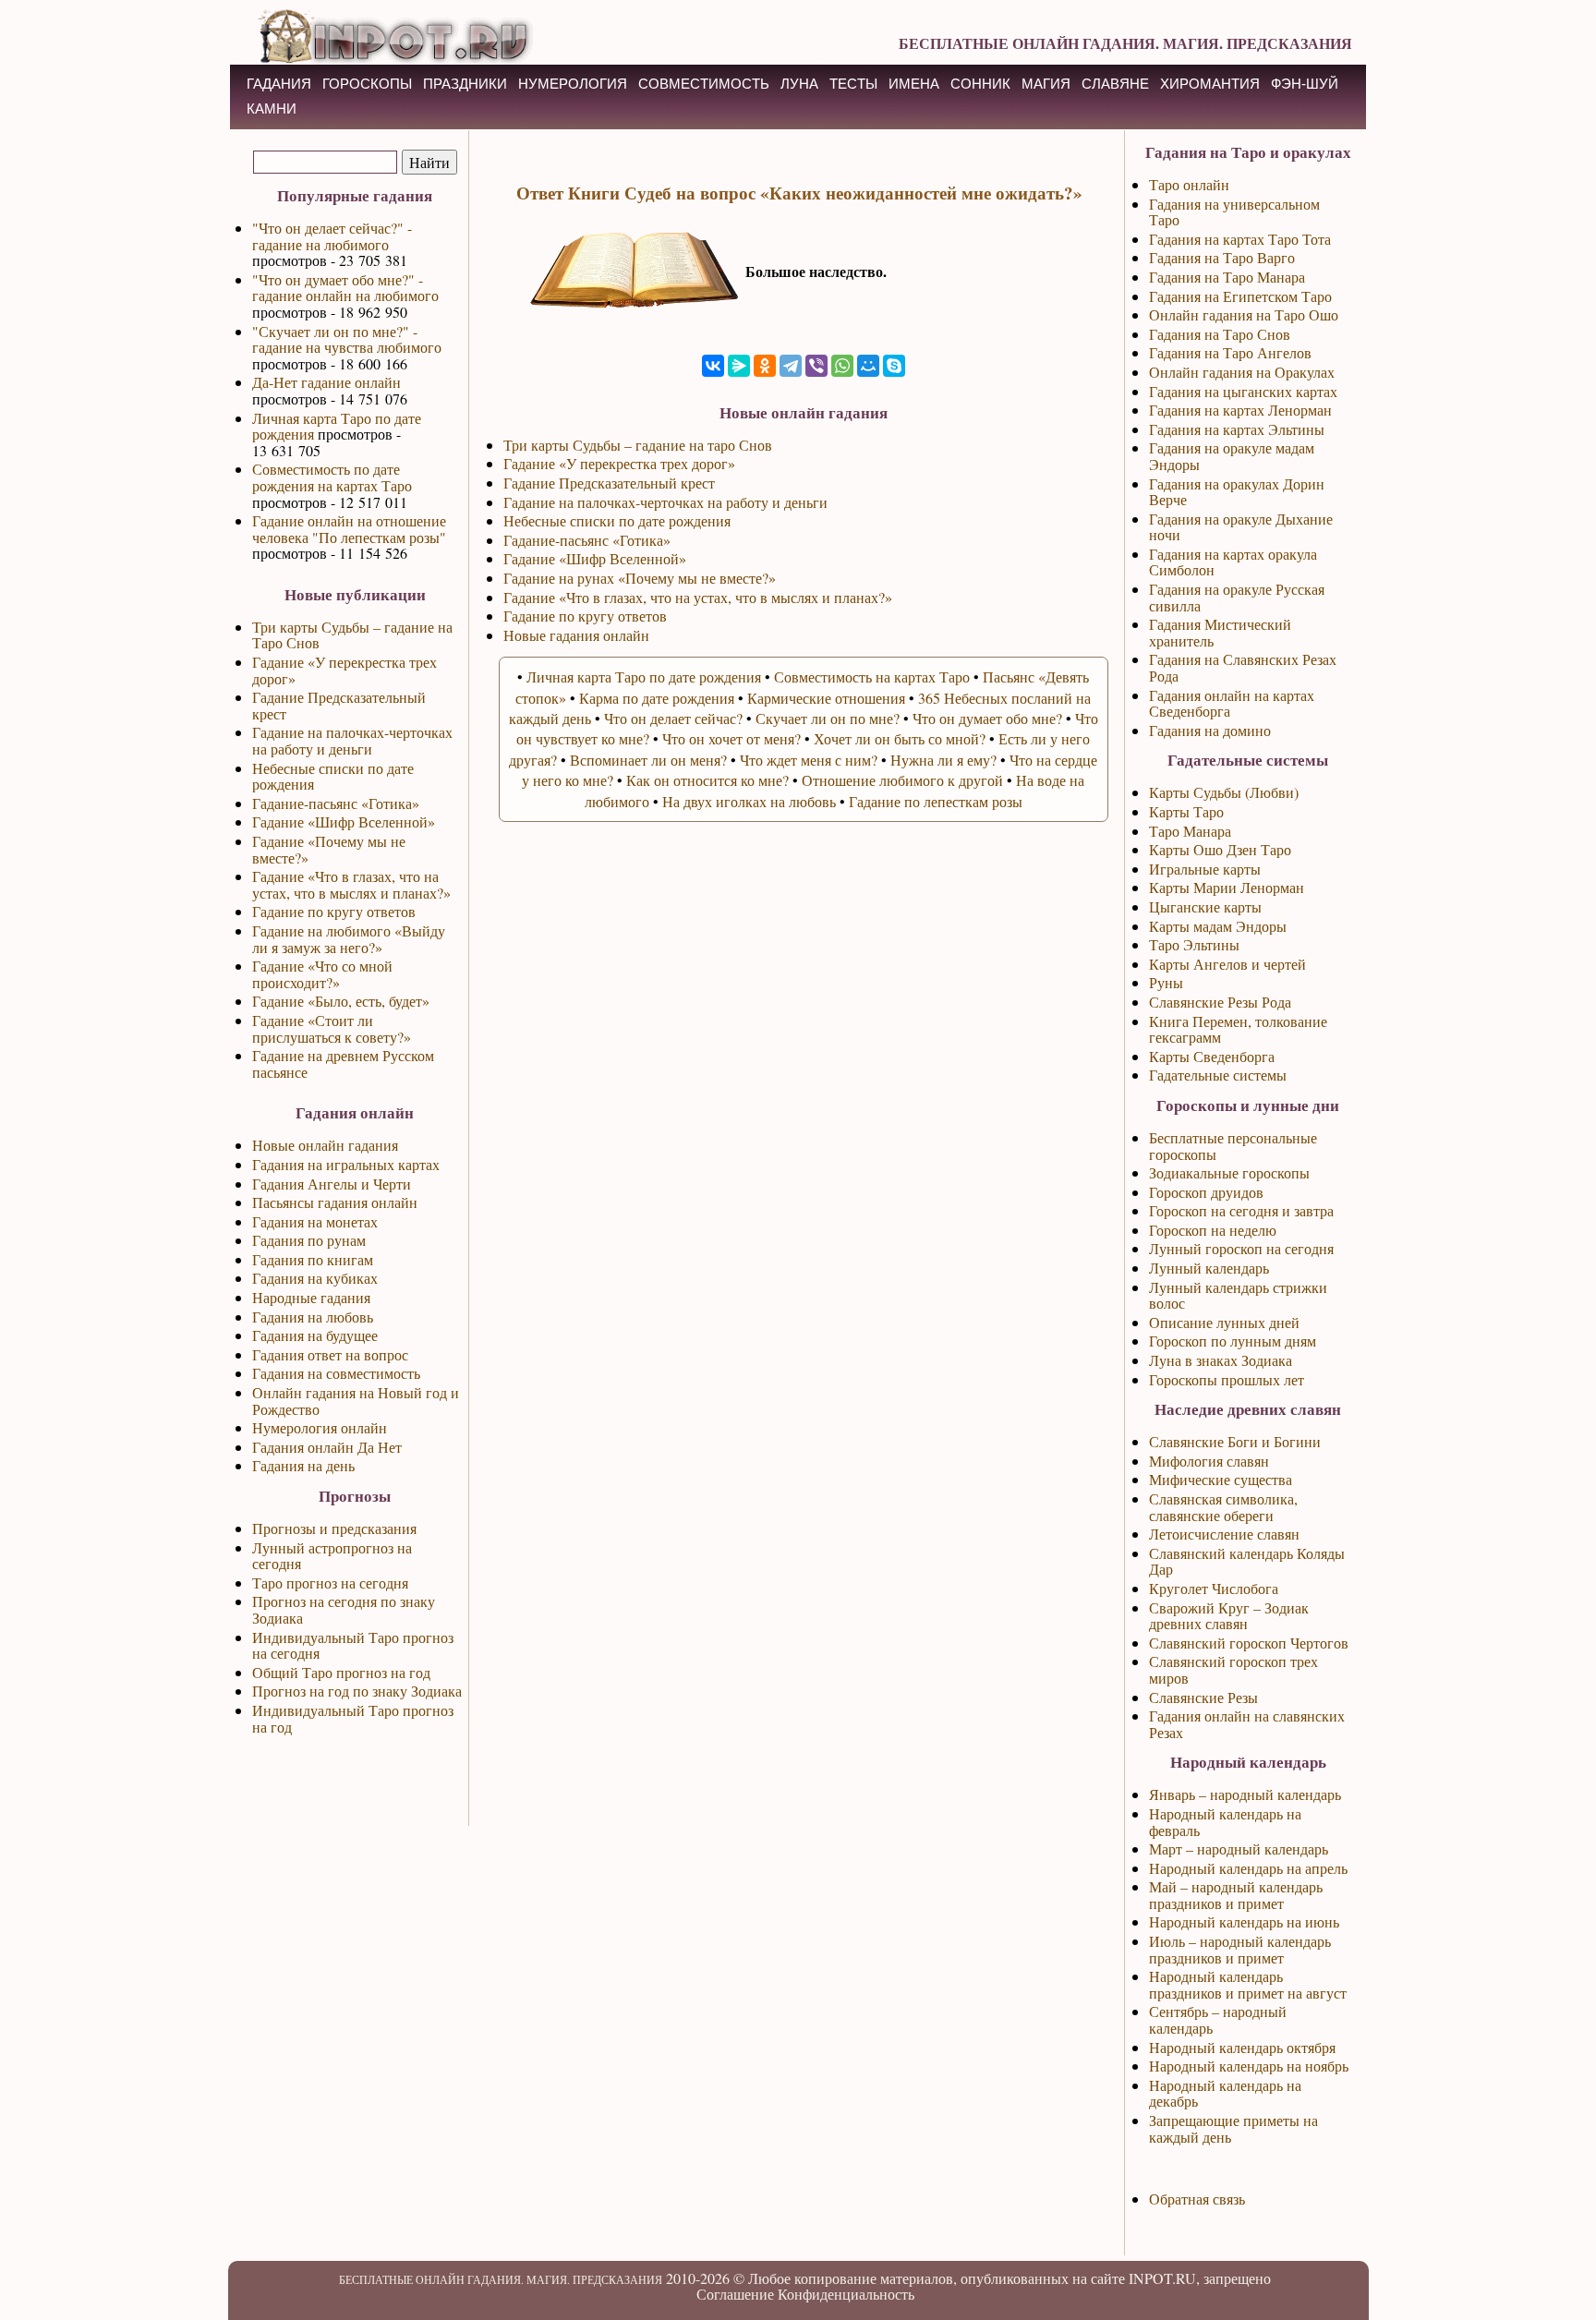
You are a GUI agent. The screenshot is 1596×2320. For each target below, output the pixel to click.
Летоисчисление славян (1224, 1534)
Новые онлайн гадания (325, 1145)
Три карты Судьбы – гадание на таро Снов (638, 445)
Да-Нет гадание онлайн (326, 382)
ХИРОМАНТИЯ (1210, 84)
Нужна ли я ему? (943, 760)
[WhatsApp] (842, 366)
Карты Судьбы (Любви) (1224, 792)
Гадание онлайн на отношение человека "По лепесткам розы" (349, 529)
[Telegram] (791, 366)
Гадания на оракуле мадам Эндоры (1232, 456)
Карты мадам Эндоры (1218, 926)
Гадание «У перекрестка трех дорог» (345, 670)
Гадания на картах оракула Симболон (1233, 562)
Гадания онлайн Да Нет (327, 1447)
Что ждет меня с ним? (809, 760)
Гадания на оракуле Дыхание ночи (1241, 527)
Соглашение (735, 2294)
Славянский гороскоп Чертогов (1249, 1643)
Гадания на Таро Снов (1220, 334)
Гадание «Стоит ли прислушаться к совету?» (332, 1028)
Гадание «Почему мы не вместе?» (329, 849)
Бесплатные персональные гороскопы (1233, 1146)
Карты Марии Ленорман (1227, 887)
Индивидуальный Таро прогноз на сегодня (353, 1645)
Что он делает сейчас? (673, 718)
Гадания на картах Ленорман (1240, 410)
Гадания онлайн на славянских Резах (1247, 1724)
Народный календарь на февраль (1225, 1822)
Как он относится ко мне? (707, 780)
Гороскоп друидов (1206, 1192)
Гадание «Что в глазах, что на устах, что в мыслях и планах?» (351, 884)
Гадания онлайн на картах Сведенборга (1232, 703)
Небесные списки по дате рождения (333, 776)
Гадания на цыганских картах (1243, 391)
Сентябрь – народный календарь (1218, 2019)
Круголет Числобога (1214, 1588)
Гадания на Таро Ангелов (1230, 352)
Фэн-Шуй (1305, 84)
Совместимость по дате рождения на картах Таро (332, 477)
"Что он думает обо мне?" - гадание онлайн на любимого (345, 288)
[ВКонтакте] (713, 366)
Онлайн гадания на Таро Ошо (1244, 314)
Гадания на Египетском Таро (1240, 296)
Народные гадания (311, 1297)
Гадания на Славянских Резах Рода (1243, 667)
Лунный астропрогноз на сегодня (332, 1556)
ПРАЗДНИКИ (465, 84)
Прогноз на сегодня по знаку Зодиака (344, 1609)
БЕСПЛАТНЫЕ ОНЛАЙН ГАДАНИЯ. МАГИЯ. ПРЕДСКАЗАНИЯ (1125, 43)
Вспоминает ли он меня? (648, 760)
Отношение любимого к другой (902, 780)
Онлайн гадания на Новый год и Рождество (356, 1401)
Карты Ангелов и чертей (1227, 964)
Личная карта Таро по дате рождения (337, 426)
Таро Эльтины (1194, 944)
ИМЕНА (914, 84)
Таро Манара (1190, 831)
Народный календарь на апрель (1248, 1868)
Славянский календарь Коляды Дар (1247, 1561)
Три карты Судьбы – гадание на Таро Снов (352, 635)
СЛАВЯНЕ (1115, 84)
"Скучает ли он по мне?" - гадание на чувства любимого (347, 339)
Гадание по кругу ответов (334, 911)
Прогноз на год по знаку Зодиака (357, 1691)
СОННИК (980, 84)
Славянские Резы (1203, 1697)
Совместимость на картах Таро (872, 677)
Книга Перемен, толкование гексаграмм (1238, 1029)
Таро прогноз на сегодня (330, 1583)
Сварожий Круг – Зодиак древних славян (1229, 1616)
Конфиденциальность (846, 2294)
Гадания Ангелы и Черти (332, 1184)
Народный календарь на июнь (1244, 1921)
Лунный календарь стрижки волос (1238, 1295)
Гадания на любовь (313, 1317)
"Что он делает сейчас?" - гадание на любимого (332, 236)
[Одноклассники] (765, 366)
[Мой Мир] (868, 366)
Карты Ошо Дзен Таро (1220, 849)
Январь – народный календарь (1245, 1794)
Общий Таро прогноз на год (341, 1672)
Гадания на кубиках (315, 1278)
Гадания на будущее (315, 1335)
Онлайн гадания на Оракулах (1242, 372)
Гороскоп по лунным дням (1233, 1341)
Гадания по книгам (313, 1259)
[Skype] (894, 366)
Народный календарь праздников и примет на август (1248, 1984)
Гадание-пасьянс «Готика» (336, 803)
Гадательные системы (1218, 1075)
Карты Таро (1186, 811)
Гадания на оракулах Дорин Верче (1237, 492)
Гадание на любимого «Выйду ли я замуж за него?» (349, 939)
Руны (1166, 982)
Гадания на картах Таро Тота (1240, 239)
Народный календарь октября (1242, 2047)
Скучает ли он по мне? (828, 718)
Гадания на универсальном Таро (1234, 212)
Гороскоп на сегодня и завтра (1241, 1210)
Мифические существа (1221, 1479)
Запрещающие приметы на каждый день (1233, 2128)
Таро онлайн (1189, 184)
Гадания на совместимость (336, 1373)
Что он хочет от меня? (731, 738)
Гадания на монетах (315, 1221)
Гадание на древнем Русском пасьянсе (343, 1063)
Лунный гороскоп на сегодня (1241, 1248)
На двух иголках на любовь (749, 801)
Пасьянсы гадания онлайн (335, 1202)
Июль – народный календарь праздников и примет (1240, 1949)
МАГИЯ (1046, 84)
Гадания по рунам (309, 1240)
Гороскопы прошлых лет (1227, 1379)
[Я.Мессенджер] (739, 366)
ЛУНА (799, 84)
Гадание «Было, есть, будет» (341, 1001)
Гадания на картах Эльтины (1237, 429)
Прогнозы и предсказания (334, 1528)
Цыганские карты (1205, 906)
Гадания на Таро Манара (1227, 277)
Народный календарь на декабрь (1225, 2093)
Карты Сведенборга (1212, 1056)
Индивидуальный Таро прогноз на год (353, 1718)
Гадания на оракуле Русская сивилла (1237, 597)
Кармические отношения (826, 698)
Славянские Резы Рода (1220, 1002)
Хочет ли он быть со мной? (900, 738)
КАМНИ (272, 109)
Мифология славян (1209, 1461)
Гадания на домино (1210, 730)
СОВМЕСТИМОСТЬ (704, 84)
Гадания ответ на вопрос (330, 1354)
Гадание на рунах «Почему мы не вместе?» (640, 578)
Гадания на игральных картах (346, 1164)
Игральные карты (1205, 869)
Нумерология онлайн (320, 1427)
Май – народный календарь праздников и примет (1236, 1895)
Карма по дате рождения (657, 698)
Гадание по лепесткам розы (936, 801)
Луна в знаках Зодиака (1221, 1360)
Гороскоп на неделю (1213, 1230)
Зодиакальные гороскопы (1229, 1172)
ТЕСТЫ (853, 84)
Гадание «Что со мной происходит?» (322, 974)
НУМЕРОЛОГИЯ (573, 84)
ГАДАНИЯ (279, 84)
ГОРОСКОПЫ (367, 84)
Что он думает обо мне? (987, 718)
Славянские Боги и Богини (1235, 1441)
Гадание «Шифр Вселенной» (344, 822)
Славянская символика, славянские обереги (1223, 1507)
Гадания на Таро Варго (1222, 257)
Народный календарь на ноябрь (1249, 2066)
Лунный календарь (1209, 1268)
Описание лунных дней (1224, 1322)
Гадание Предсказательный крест (339, 705)
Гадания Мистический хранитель (1220, 632)
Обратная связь (1197, 2199)
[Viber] (816, 366)
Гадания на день (303, 1465)
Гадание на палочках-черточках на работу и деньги (352, 740)
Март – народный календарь (1239, 1849)
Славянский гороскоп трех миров (1233, 1669)
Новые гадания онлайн (576, 635)
